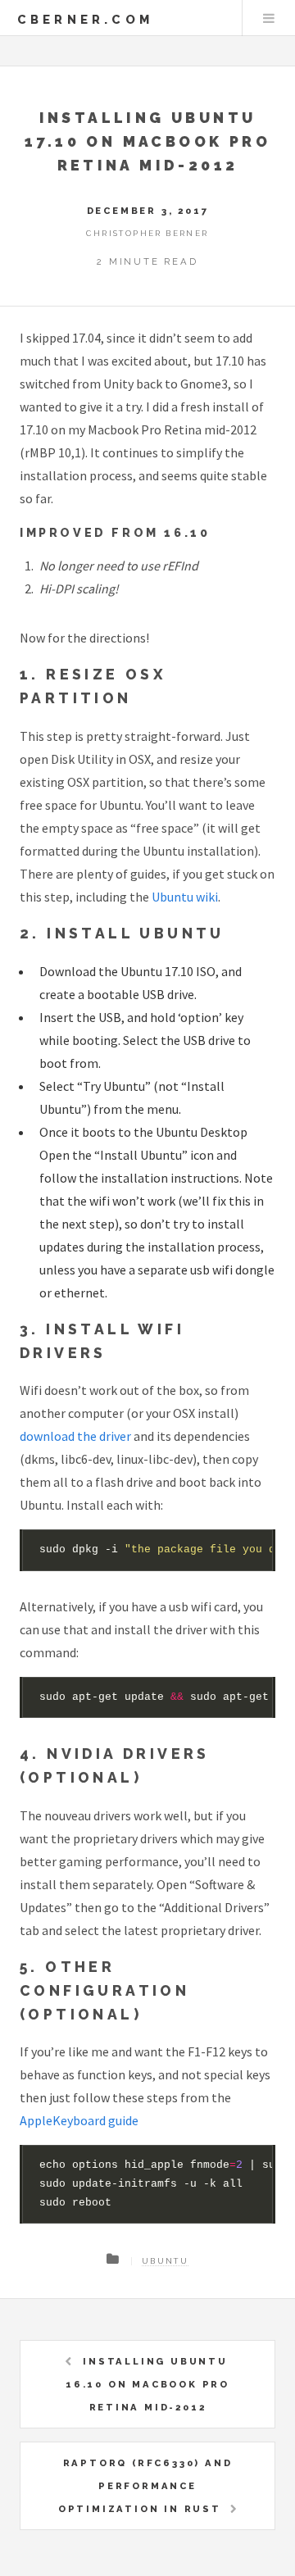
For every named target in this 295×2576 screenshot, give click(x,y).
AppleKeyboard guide (79, 2120)
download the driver (75, 1436)
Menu (269, 18)
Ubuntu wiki (185, 897)
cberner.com (85, 19)
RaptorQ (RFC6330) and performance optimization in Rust (145, 2486)
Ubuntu (165, 2261)
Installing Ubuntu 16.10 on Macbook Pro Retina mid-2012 (147, 2384)
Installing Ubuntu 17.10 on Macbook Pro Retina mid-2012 (147, 141)
